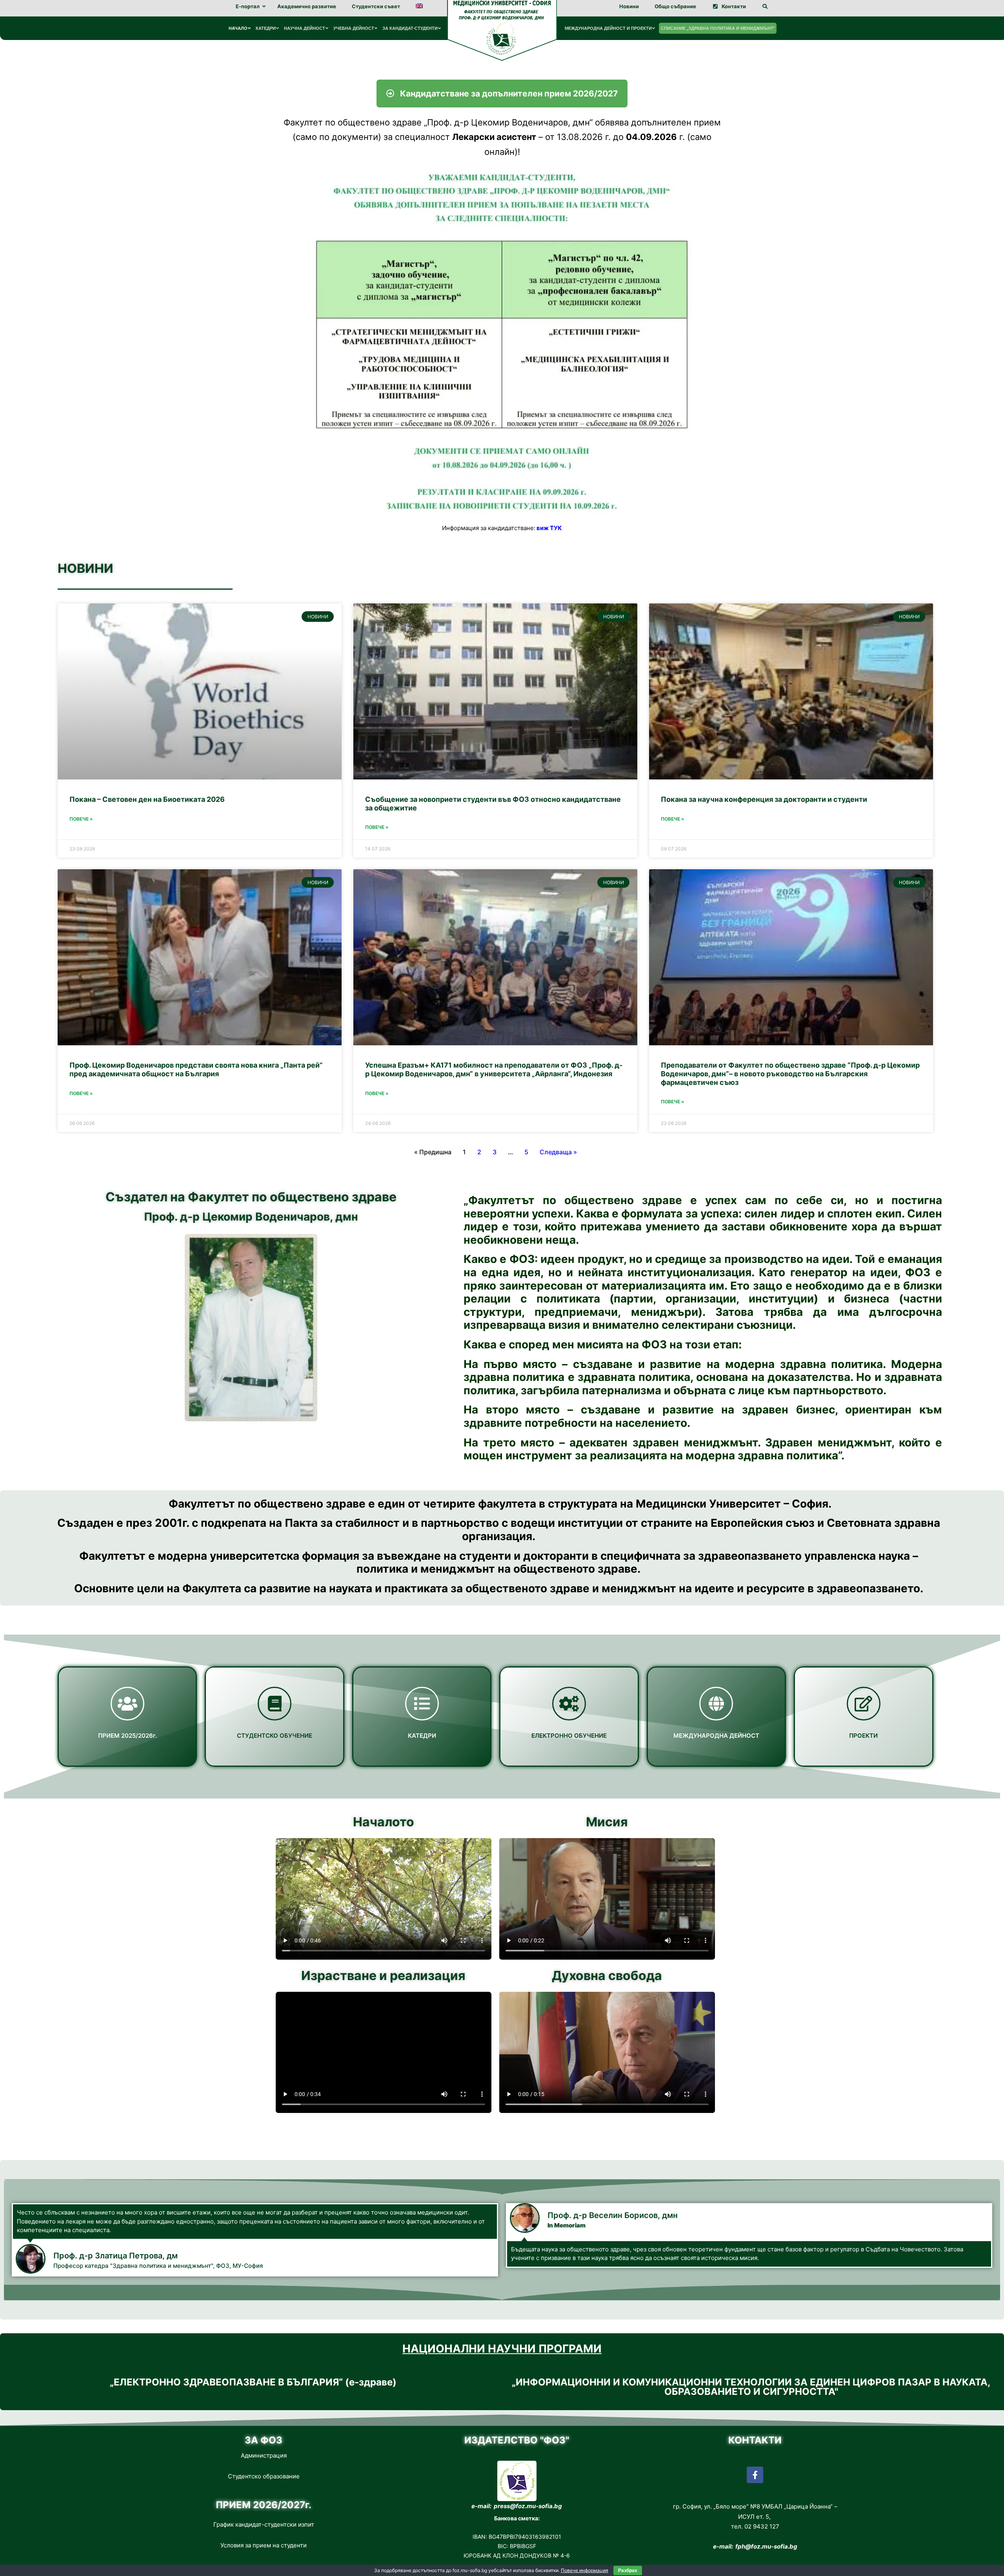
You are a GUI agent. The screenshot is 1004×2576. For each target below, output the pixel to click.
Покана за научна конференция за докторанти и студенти (764, 799)
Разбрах (628, 2571)
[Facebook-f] (755, 2475)
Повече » (81, 819)
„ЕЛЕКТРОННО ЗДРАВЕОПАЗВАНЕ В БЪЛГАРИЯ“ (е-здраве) (253, 2382)
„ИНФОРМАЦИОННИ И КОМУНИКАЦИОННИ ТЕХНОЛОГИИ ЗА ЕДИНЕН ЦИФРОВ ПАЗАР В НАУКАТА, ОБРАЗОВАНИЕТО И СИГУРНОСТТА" (751, 2387)
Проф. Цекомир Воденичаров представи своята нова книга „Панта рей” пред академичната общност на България (196, 1069)
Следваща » (558, 1152)
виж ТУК (549, 528)
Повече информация (585, 2570)
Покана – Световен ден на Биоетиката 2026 (147, 799)
